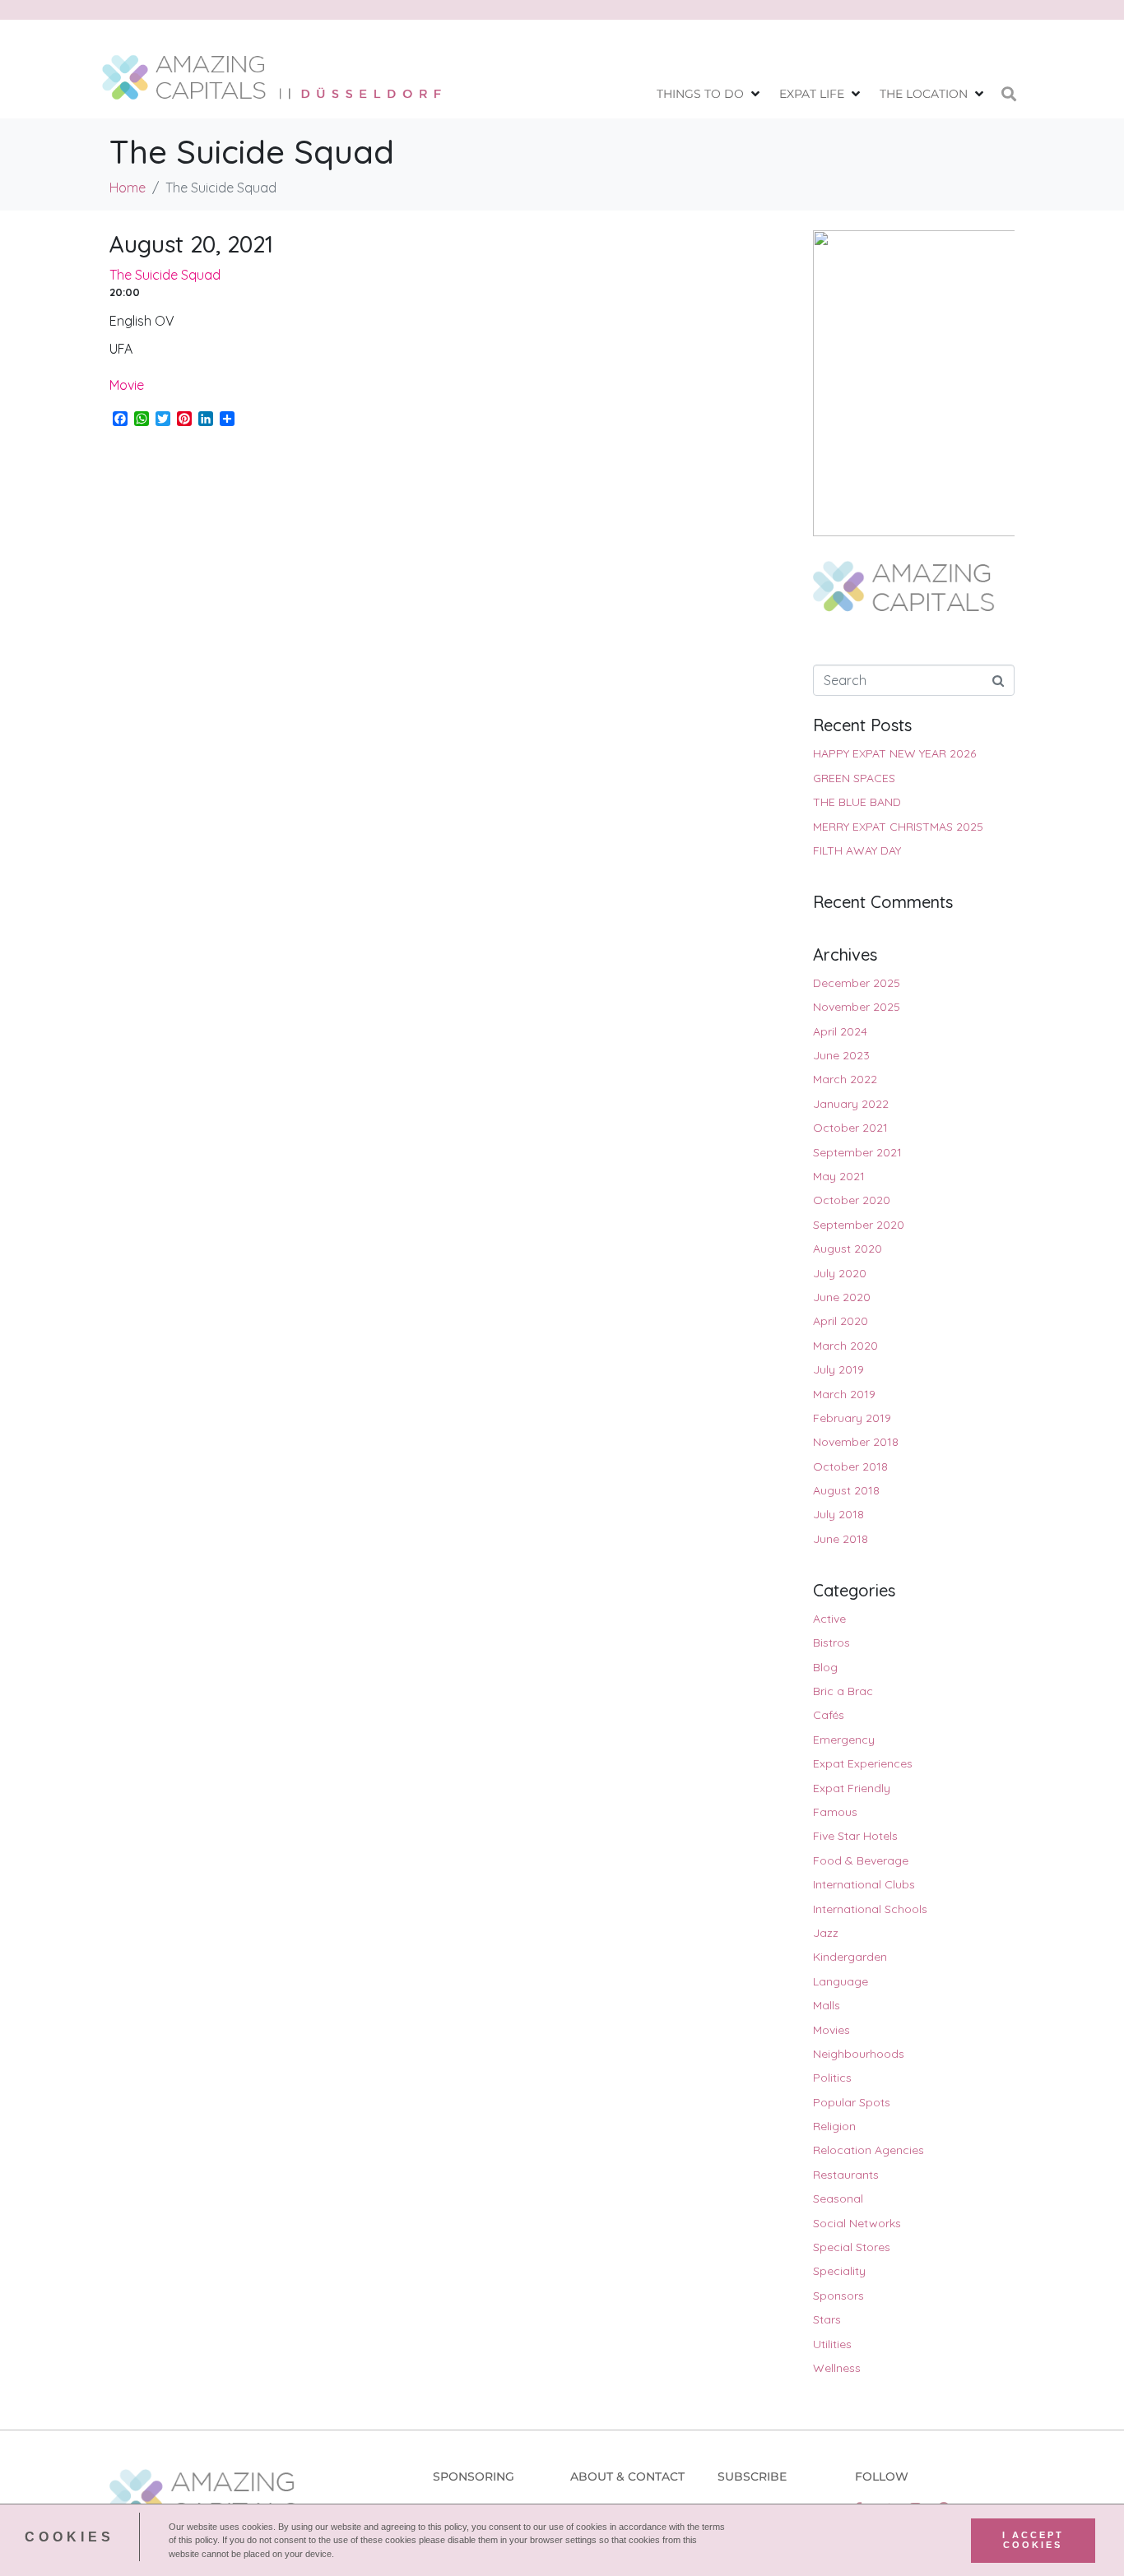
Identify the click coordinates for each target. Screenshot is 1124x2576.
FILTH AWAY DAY (857, 850)
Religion (834, 2126)
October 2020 (852, 1200)
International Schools (870, 1909)
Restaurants (846, 2175)
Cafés (829, 1715)
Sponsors (838, 2296)
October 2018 (850, 1466)
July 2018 (838, 1514)
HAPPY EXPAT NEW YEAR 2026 (894, 753)
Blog (825, 1667)
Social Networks (857, 2223)
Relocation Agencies (869, 2150)
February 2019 (852, 1418)
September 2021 (857, 1152)
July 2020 (840, 1273)
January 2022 (851, 1104)
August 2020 (848, 1249)
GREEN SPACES (854, 778)
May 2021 (839, 1176)
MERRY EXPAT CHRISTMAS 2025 (898, 827)
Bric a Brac (843, 1691)
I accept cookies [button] (1033, 2540)
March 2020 (845, 1346)
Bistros (831, 1642)
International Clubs (864, 1884)
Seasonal (838, 2198)
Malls (827, 2005)
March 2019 (844, 1394)
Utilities (832, 2344)
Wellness (837, 2368)
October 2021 (850, 1128)
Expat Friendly (852, 1788)
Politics (832, 2078)
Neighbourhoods (859, 2054)
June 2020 (842, 1297)
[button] (710, 94)
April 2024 (840, 1031)
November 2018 (856, 1442)
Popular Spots (852, 2102)
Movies (831, 2030)
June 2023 (841, 1055)
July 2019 (838, 1369)
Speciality (839, 2271)
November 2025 (857, 1007)
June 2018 (841, 1539)
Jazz (826, 1933)
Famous (835, 1812)
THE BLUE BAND (857, 802)
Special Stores (852, 2247)
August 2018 (846, 1490)
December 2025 (857, 983)
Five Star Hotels (855, 1836)
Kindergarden (850, 1957)
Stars (827, 2319)
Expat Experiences (863, 1763)
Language (841, 1981)
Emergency (844, 1740)
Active (829, 1619)
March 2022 (845, 1079)
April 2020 (841, 1321)
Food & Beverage (861, 1860)
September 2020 (859, 1225)
